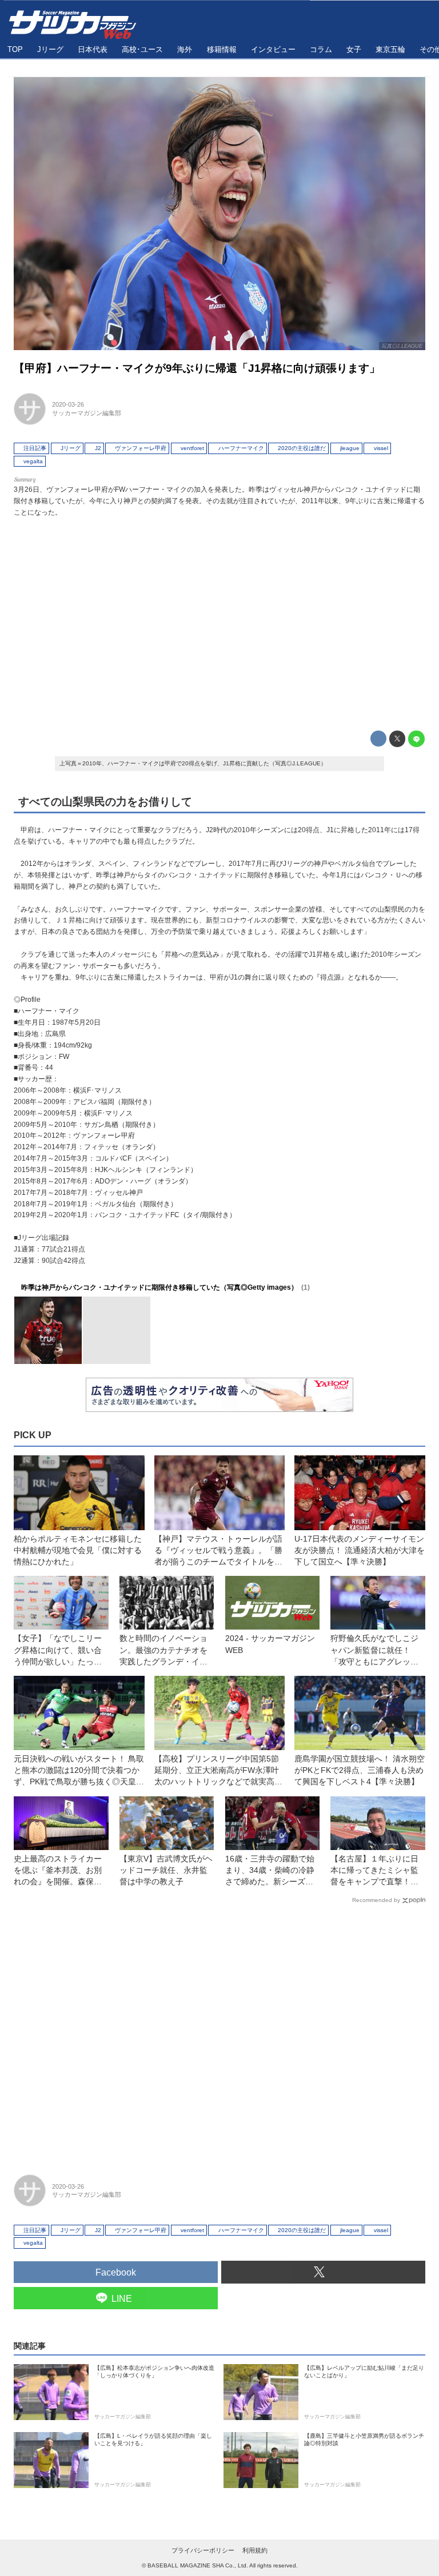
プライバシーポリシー (203, 2550)
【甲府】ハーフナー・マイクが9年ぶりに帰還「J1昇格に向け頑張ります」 (197, 368)
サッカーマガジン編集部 (87, 413)
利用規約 (255, 2550)
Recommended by (376, 1900)
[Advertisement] (219, 621)
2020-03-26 (68, 404)
